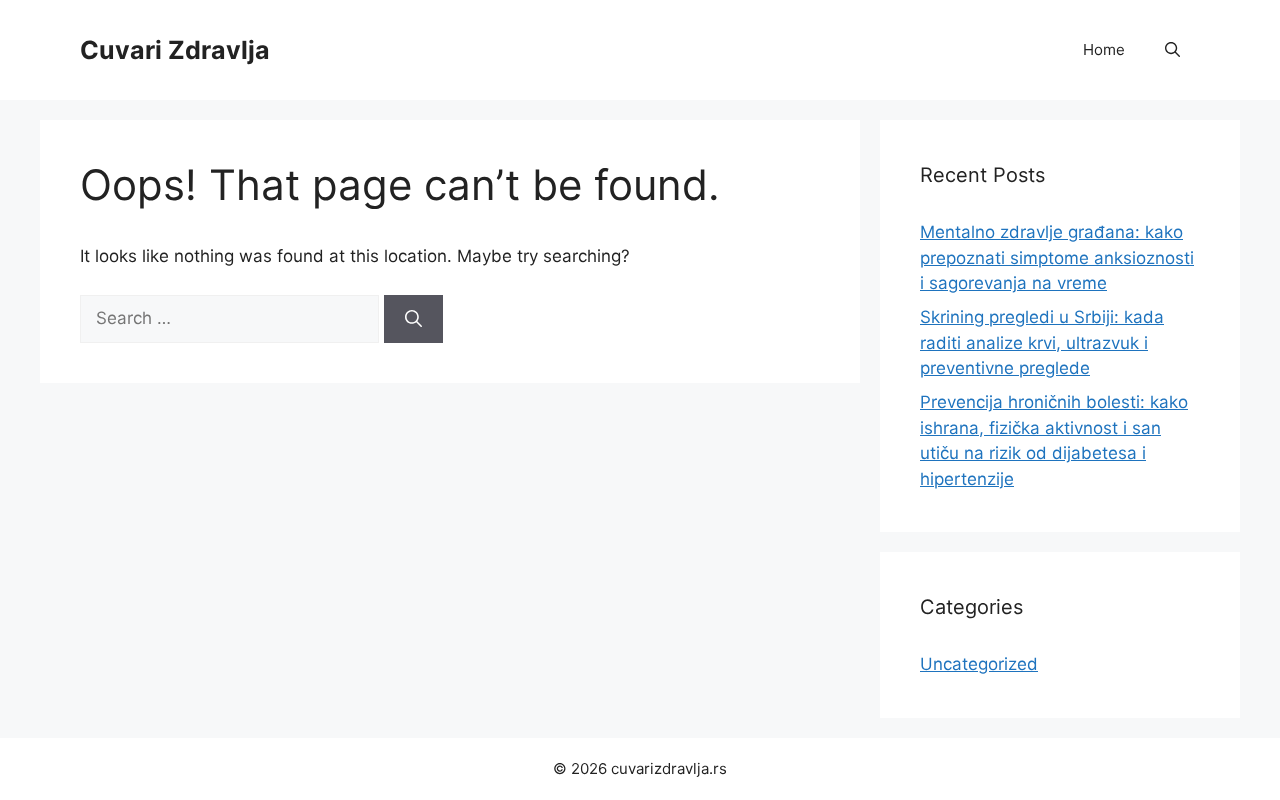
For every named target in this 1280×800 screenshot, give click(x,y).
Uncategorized (979, 664)
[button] (1172, 50)
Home (1104, 49)
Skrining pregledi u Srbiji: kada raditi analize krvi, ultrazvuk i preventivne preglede (1042, 342)
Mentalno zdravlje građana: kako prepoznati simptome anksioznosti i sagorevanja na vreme (1057, 257)
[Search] (413, 319)
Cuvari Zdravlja (175, 50)
